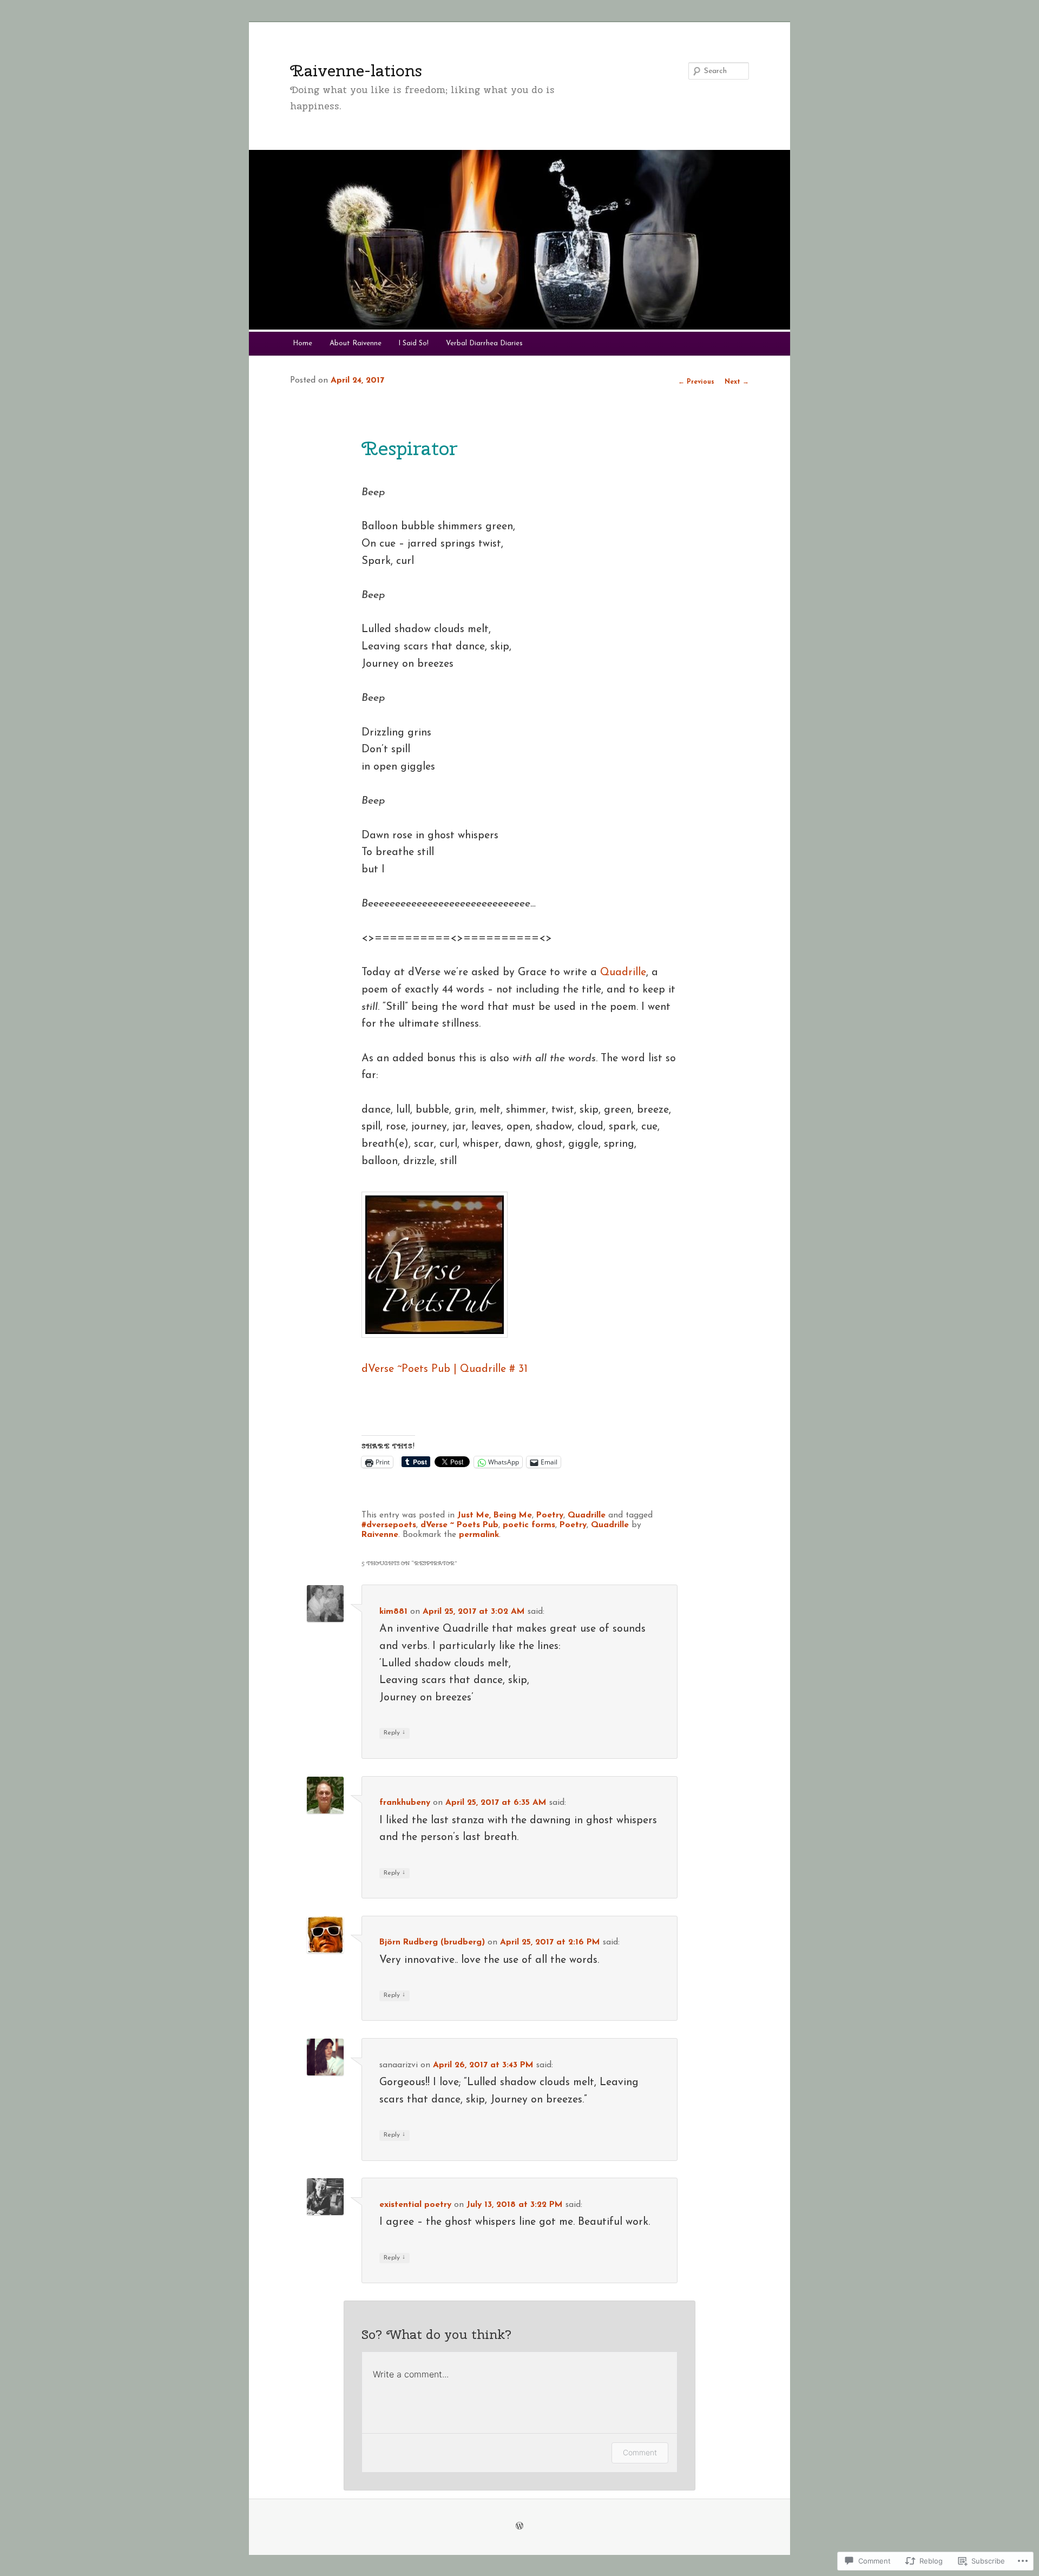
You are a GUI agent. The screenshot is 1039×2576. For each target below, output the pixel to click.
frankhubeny (405, 1803)
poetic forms (529, 1525)
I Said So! (413, 343)
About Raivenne (356, 343)
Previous (696, 382)
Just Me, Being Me (495, 1515)
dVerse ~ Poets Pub (459, 1525)
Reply (394, 1733)
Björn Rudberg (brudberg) (432, 1942)
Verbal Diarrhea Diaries (484, 343)
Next (737, 382)
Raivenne (380, 1535)
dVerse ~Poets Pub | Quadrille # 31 (445, 1369)
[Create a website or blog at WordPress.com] (519, 2527)
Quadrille (623, 972)
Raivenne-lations (356, 70)
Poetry (550, 1515)
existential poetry (415, 2205)
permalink (479, 1535)
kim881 (393, 1612)
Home (303, 343)
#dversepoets (389, 1525)
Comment (640, 2452)
